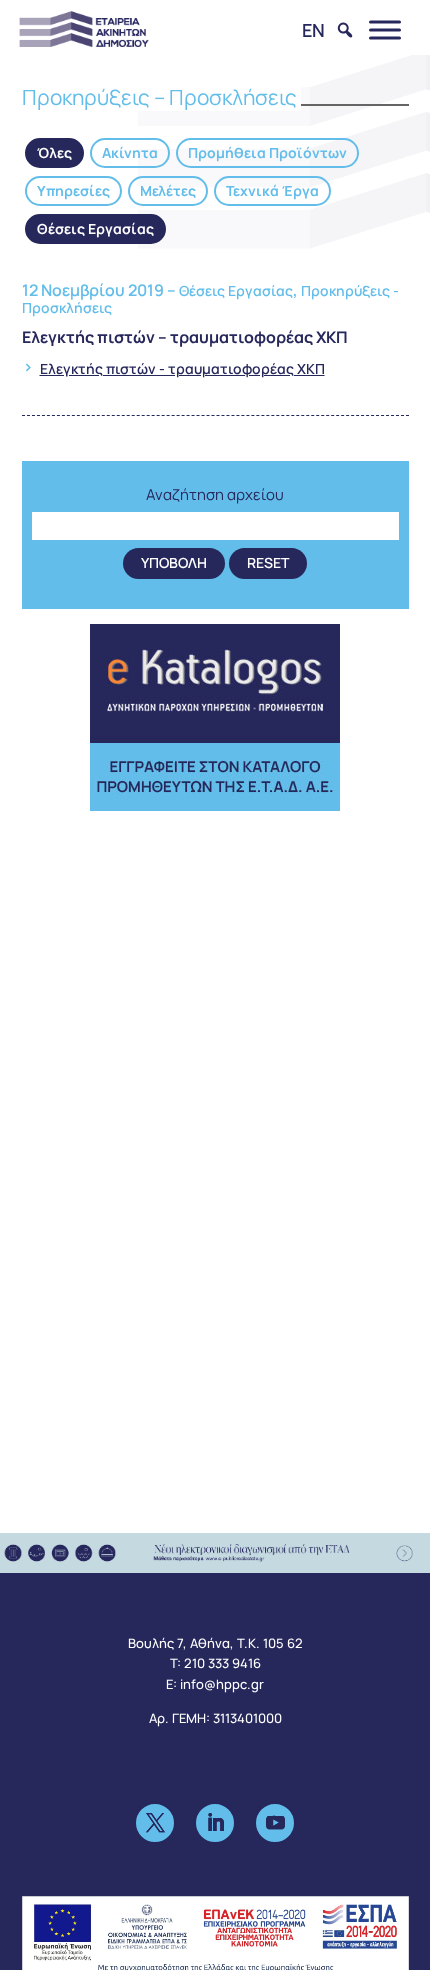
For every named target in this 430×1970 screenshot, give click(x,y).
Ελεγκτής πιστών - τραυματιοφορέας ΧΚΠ (182, 368)
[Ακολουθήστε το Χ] (155, 1823)
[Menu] (385, 29)
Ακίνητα (130, 152)
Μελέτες (168, 190)
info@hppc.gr (222, 1684)
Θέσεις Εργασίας (95, 228)
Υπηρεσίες (73, 190)
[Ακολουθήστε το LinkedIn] (215, 1823)
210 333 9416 (222, 1663)
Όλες (54, 152)
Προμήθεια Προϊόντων (267, 152)
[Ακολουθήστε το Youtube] (275, 1823)
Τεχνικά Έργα (272, 190)
